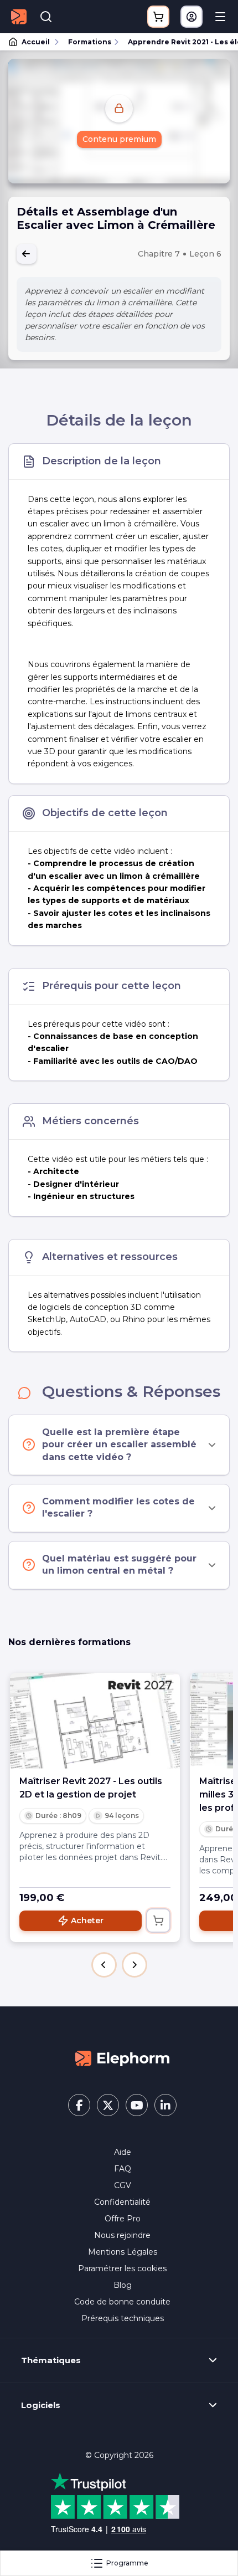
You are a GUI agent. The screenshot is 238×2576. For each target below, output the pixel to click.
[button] (104, 1965)
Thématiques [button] (51, 2360)
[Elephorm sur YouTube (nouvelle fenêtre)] (137, 2105)
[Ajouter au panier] (158, 1921)
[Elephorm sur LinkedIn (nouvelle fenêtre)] (165, 2105)
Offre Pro (123, 2219)
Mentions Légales (123, 2252)
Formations (90, 42)
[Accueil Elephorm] (122, 2058)
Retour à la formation (27, 254)
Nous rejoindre (122, 2235)
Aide (123, 2152)
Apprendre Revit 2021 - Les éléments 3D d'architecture (178, 42)
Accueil (36, 42)
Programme (127, 2563)
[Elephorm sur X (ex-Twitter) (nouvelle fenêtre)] (108, 2105)
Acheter (87, 1921)
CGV (123, 2185)
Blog (123, 2285)
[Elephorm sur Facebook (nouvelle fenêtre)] (79, 2105)
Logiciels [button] (41, 2405)
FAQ (123, 2169)
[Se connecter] (192, 17)
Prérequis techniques (123, 2318)
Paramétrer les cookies (122, 2268)
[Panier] (158, 17)
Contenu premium (119, 139)
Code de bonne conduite (122, 2302)
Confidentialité (122, 2202)
